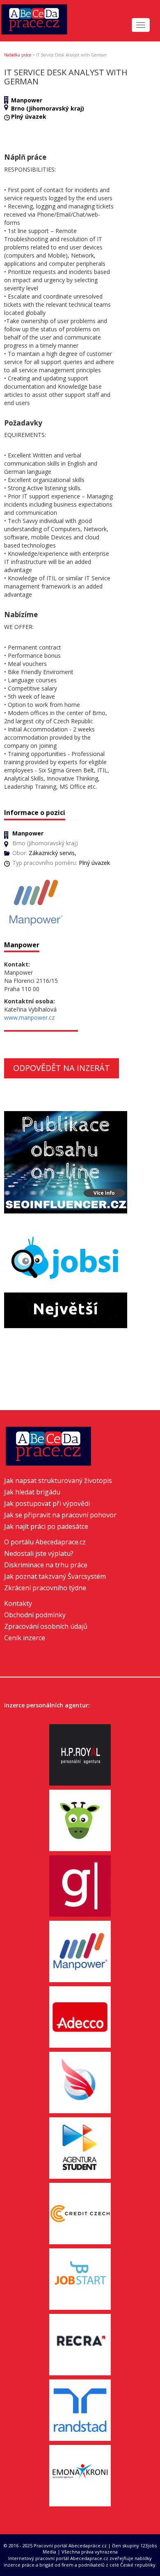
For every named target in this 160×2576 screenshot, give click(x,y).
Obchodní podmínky (35, 1615)
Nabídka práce (18, 55)
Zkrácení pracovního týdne (45, 1588)
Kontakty (18, 1603)
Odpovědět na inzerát (62, 1068)
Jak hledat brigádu (32, 1492)
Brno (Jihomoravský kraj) (48, 108)
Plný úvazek (29, 117)
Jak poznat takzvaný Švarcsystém (55, 1576)
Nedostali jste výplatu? (39, 1553)
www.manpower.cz (29, 1017)
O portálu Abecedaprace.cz (45, 1542)
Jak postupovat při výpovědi (47, 1503)
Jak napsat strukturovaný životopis (58, 1480)
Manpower (27, 100)
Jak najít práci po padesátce (46, 1526)
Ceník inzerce (25, 1638)
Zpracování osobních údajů (46, 1626)
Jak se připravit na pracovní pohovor (60, 1515)
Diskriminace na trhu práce (46, 1565)
